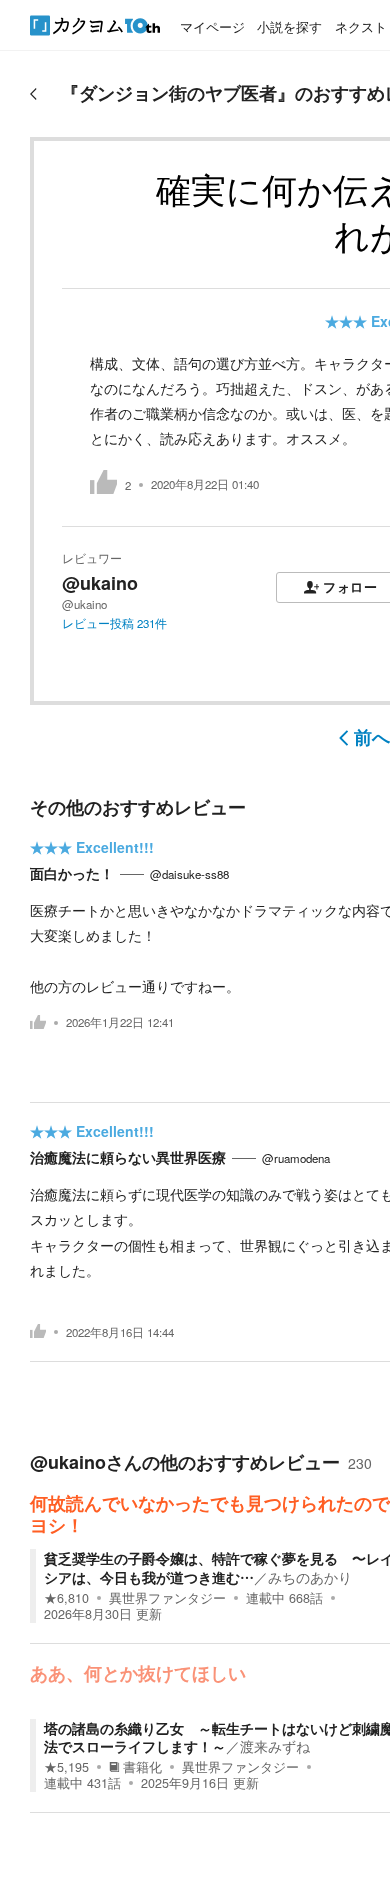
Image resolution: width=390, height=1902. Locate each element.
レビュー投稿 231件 (114, 623)
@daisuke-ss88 (189, 874)
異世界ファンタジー (167, 1598)
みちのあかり (310, 1577)
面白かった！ (72, 873)
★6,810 (66, 1598)
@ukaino (100, 583)
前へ (372, 737)
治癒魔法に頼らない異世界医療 (128, 1157)
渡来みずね (275, 1746)
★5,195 (66, 1767)
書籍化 (142, 1767)
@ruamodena (296, 1158)
